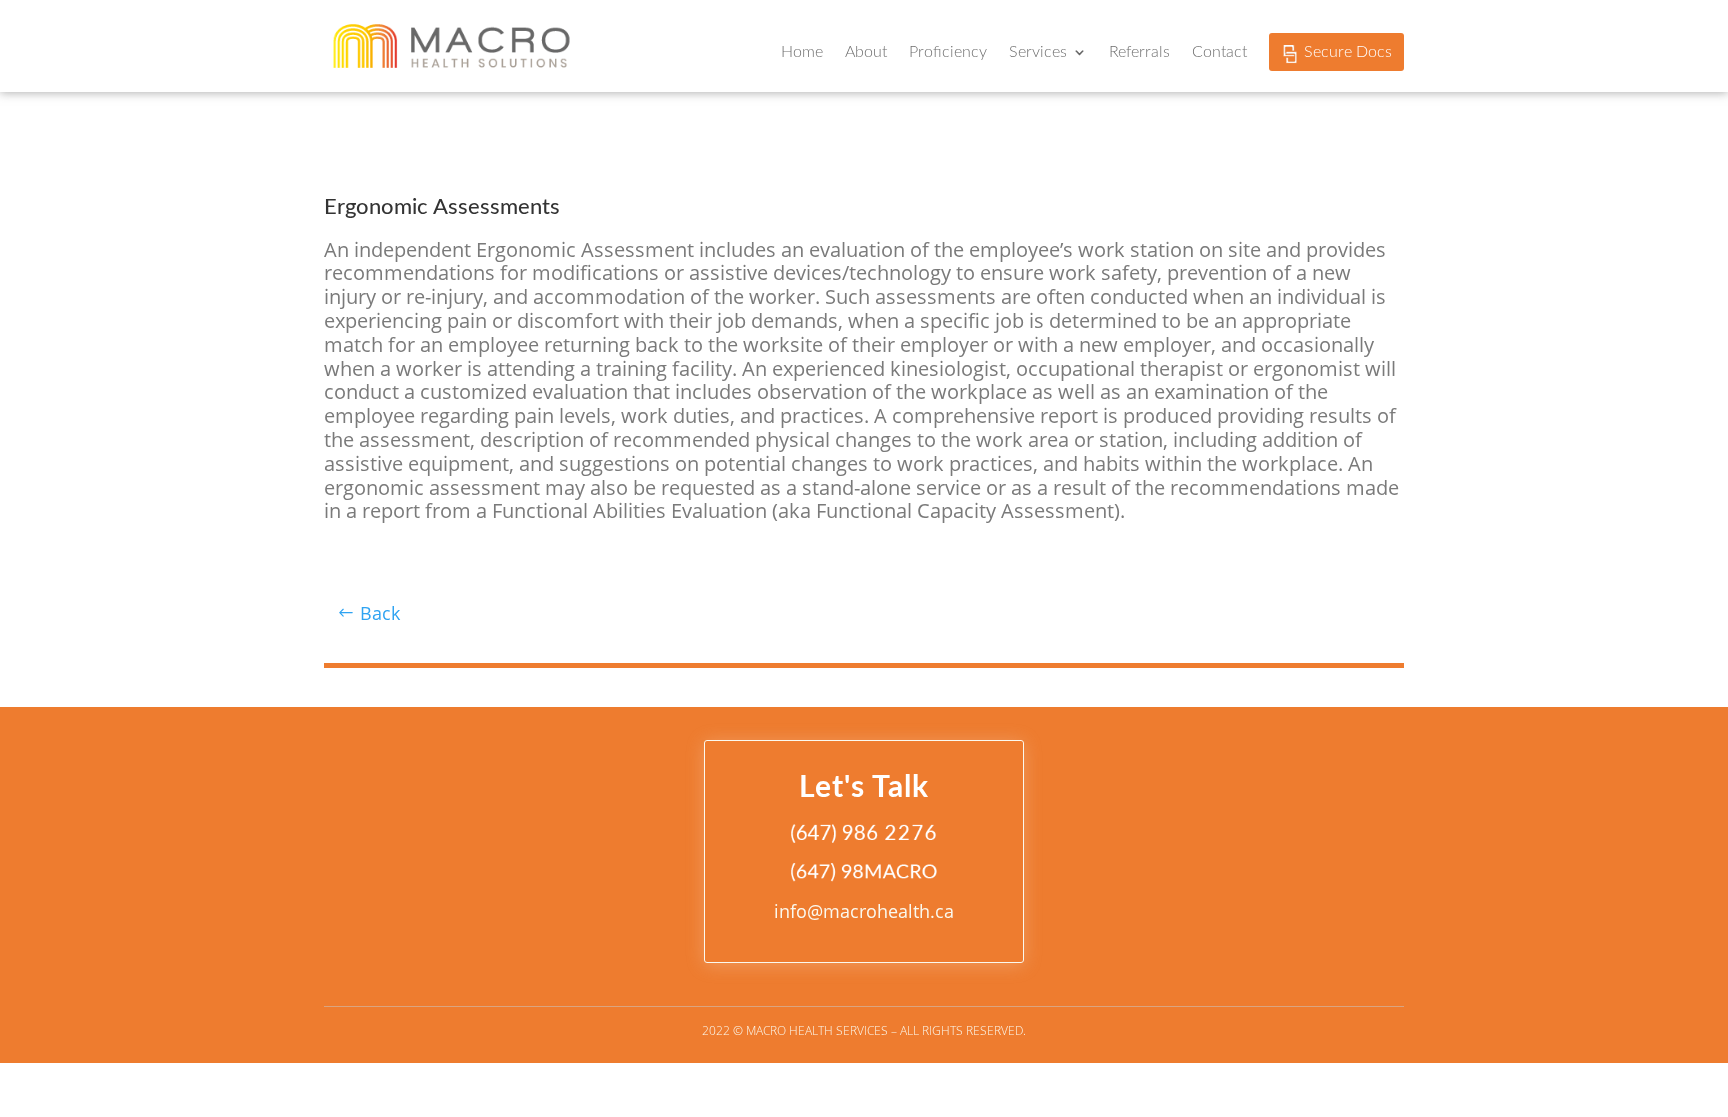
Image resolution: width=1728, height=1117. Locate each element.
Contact (1219, 52)
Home (802, 52)
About (866, 52)
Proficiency (948, 52)
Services (1038, 52)
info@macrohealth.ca (864, 911)
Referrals (1139, 52)
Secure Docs (1348, 52)
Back (380, 613)
